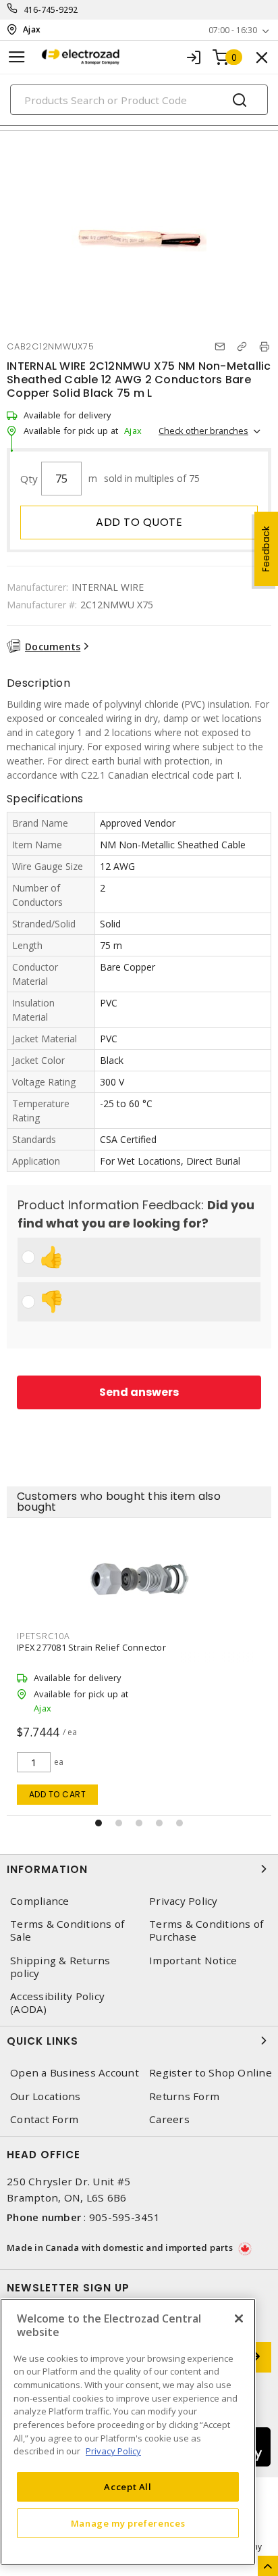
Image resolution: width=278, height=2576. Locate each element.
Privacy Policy (184, 1901)
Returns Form (184, 2096)
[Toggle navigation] (17, 57)
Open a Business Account (75, 2073)
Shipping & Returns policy (60, 1967)
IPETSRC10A (44, 1636)
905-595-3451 (124, 2217)
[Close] (239, 2318)
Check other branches (203, 431)
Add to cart (58, 1794)
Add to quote (139, 522)
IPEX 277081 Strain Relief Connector (91, 1647)
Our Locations (45, 2096)
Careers (169, 2119)
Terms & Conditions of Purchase (206, 1930)
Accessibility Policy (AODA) (57, 2003)
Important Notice (193, 1961)
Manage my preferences (128, 2523)
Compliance (40, 1901)
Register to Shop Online (211, 2073)
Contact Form (44, 2119)
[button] (99, 1823)
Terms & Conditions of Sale (67, 1930)
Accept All (128, 2487)
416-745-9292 (51, 10)
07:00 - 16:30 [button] (233, 30)
